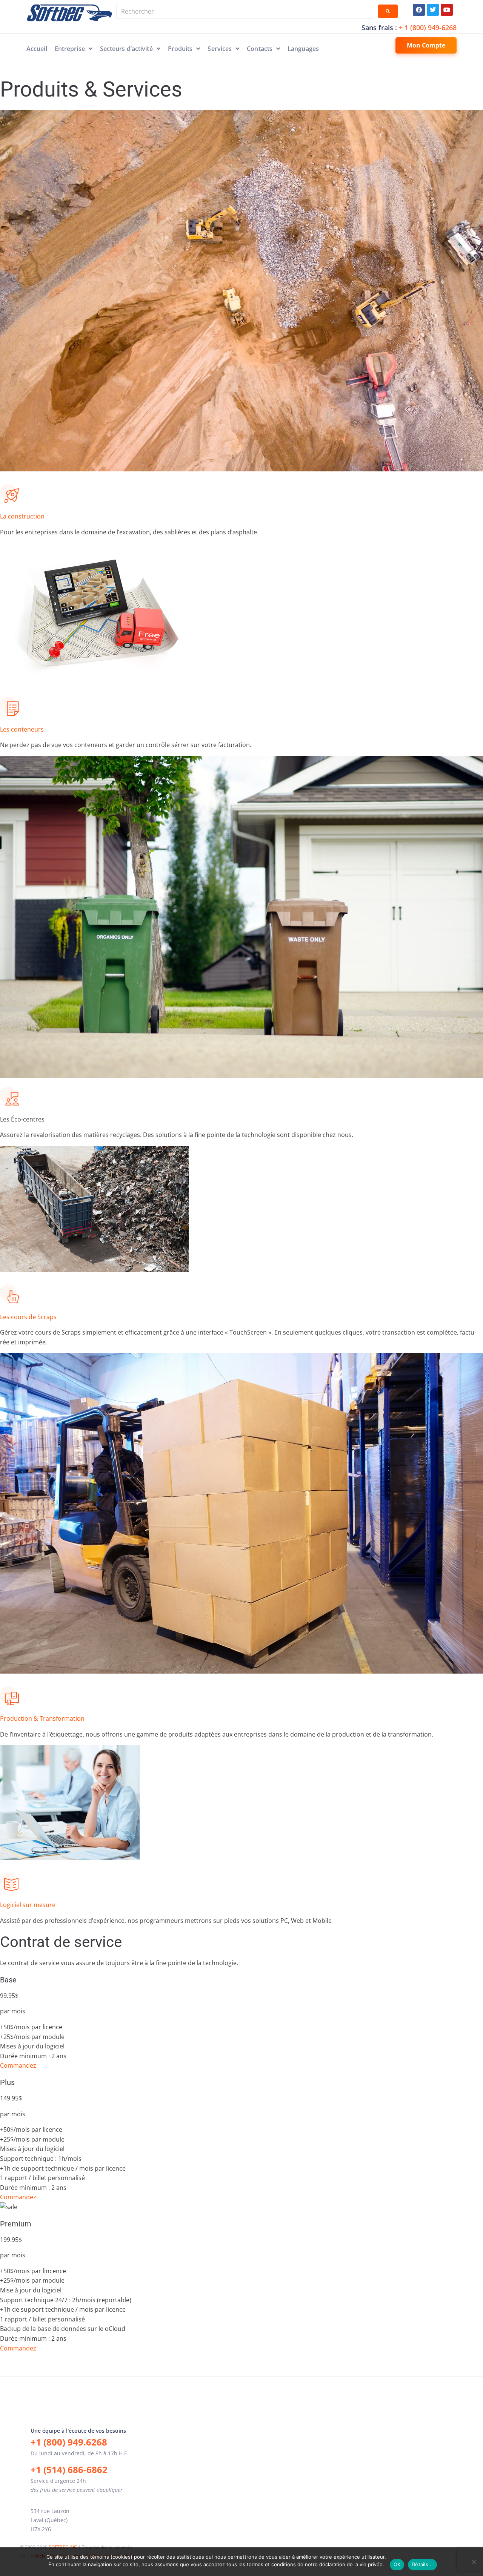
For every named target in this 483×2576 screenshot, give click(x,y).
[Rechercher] (245, 11)
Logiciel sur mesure (28, 1905)
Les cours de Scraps (28, 1317)
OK (397, 2564)
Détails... (422, 2564)
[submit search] (388, 11)
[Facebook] (419, 10)
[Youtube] (447, 10)
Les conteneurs (22, 729)
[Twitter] (433, 10)
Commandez (18, 2065)
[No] (474, 2562)
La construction (22, 516)
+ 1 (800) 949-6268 (428, 28)
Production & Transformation (42, 1718)
